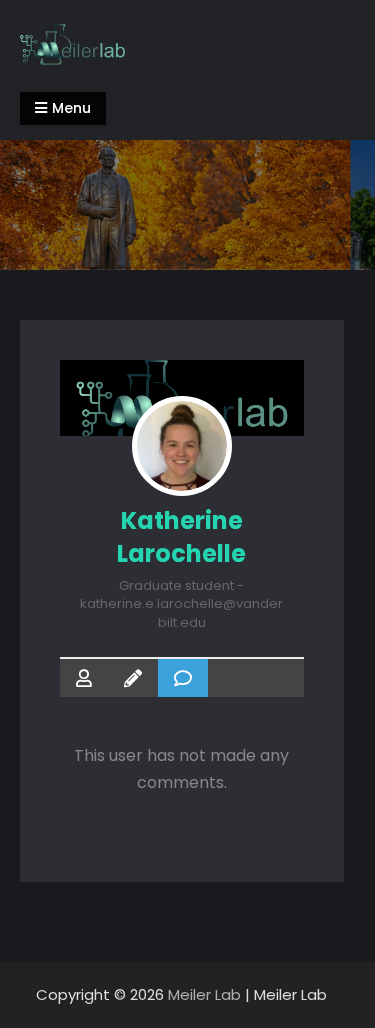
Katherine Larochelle (181, 537)
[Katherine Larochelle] (182, 446)
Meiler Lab (204, 994)
